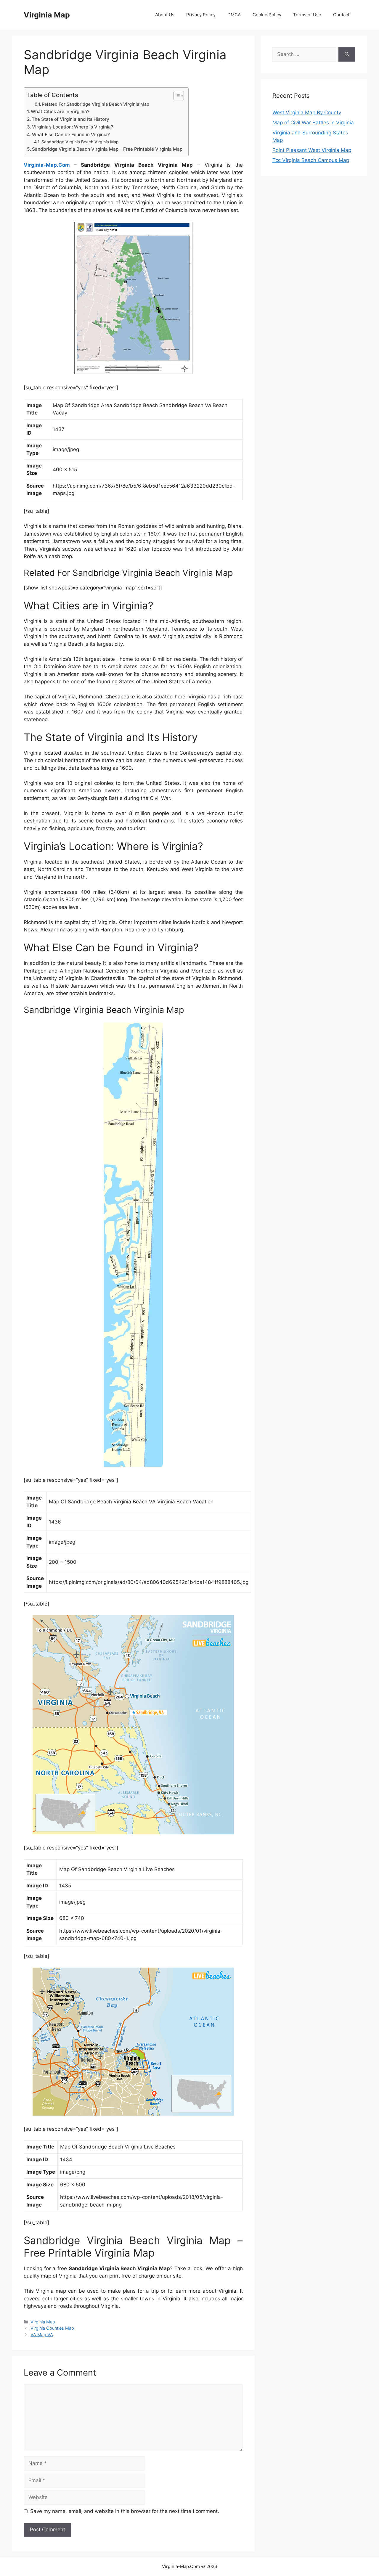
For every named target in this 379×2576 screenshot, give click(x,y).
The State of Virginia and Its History (70, 119)
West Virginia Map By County (307, 113)
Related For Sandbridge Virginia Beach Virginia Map (95, 104)
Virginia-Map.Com (47, 165)
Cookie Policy (267, 15)
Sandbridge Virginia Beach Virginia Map (80, 142)
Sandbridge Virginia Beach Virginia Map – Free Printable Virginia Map (107, 149)
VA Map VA (42, 2335)
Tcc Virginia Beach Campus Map (311, 160)
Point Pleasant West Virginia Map (312, 150)
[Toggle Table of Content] (176, 96)
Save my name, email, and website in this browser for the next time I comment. (125, 2511)
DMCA (234, 15)
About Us (165, 15)
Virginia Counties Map (52, 2328)
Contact (341, 15)
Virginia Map (47, 15)
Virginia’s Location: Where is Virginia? (73, 127)
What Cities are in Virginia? (60, 111)
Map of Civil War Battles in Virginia (313, 123)
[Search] (347, 54)
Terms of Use (307, 15)
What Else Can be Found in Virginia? (71, 135)
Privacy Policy (201, 15)
